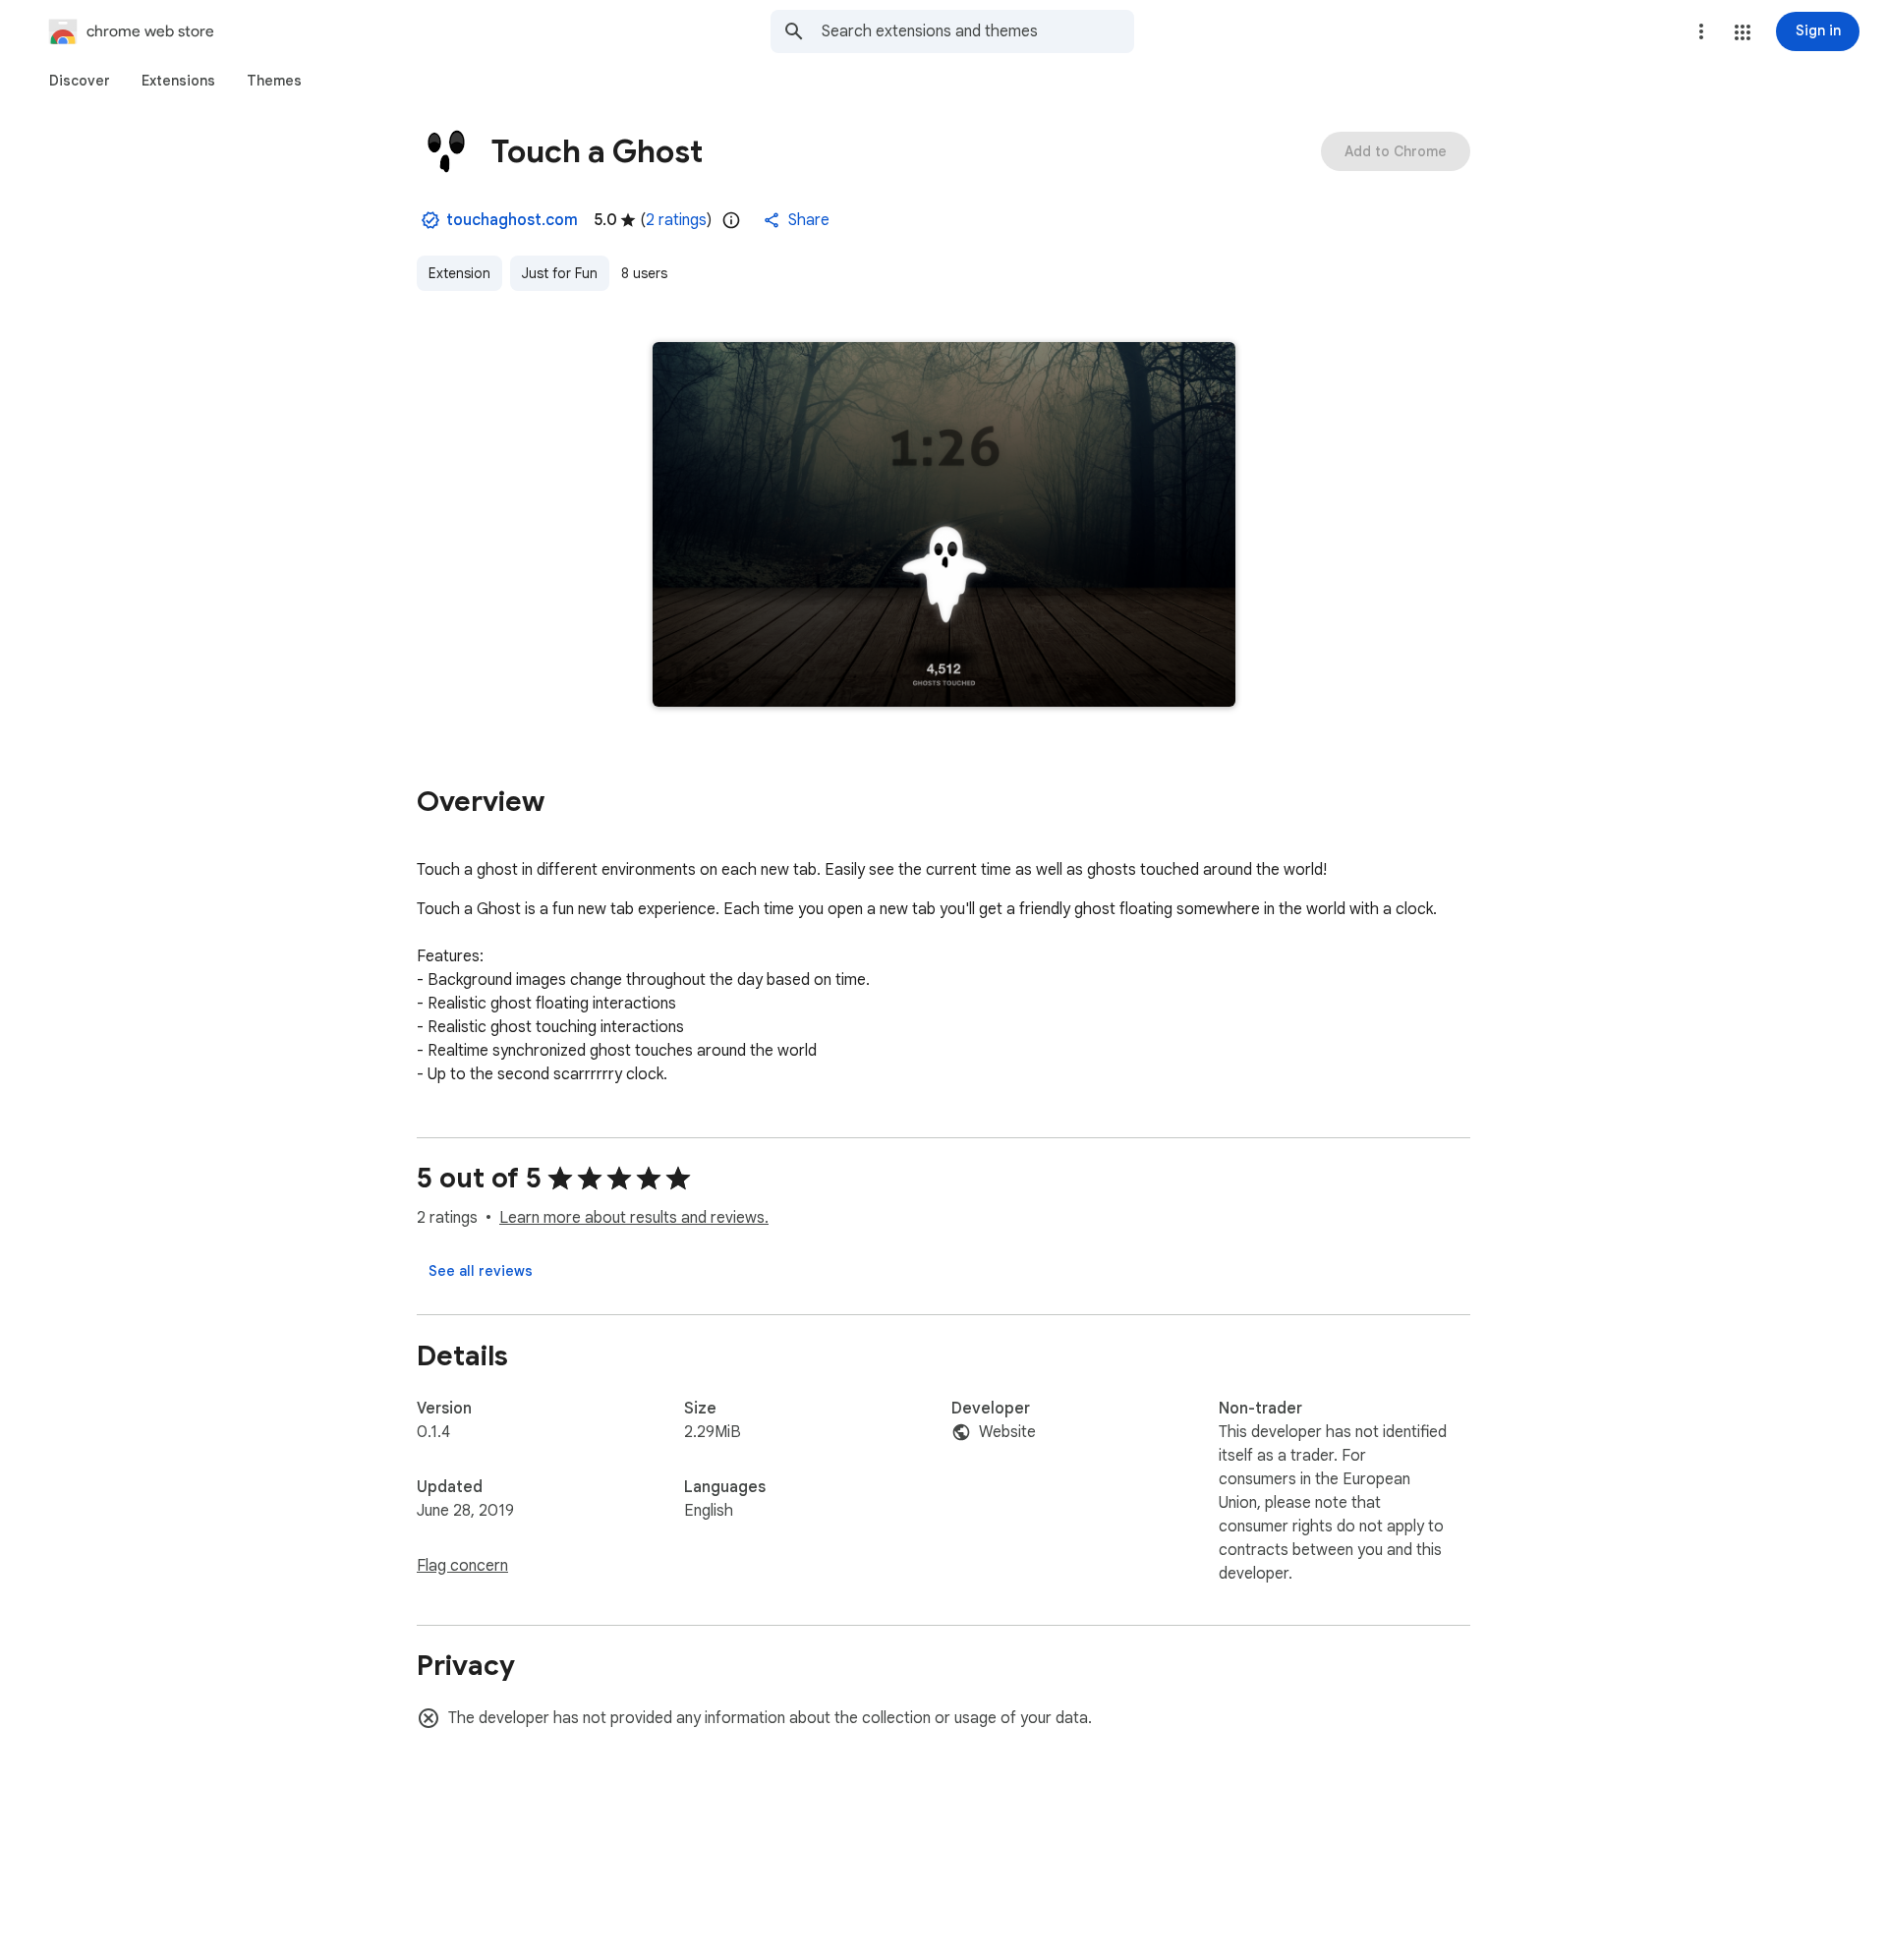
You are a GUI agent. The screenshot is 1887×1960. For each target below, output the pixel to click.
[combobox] (978, 31)
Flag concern (462, 1566)
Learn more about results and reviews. (634, 1218)
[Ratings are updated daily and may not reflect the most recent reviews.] (731, 220)
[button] (1743, 32)
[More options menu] (1701, 31)
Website (1007, 1432)
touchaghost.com (512, 220)
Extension (459, 273)
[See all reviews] (481, 1271)
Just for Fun (560, 273)
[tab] (80, 81)
